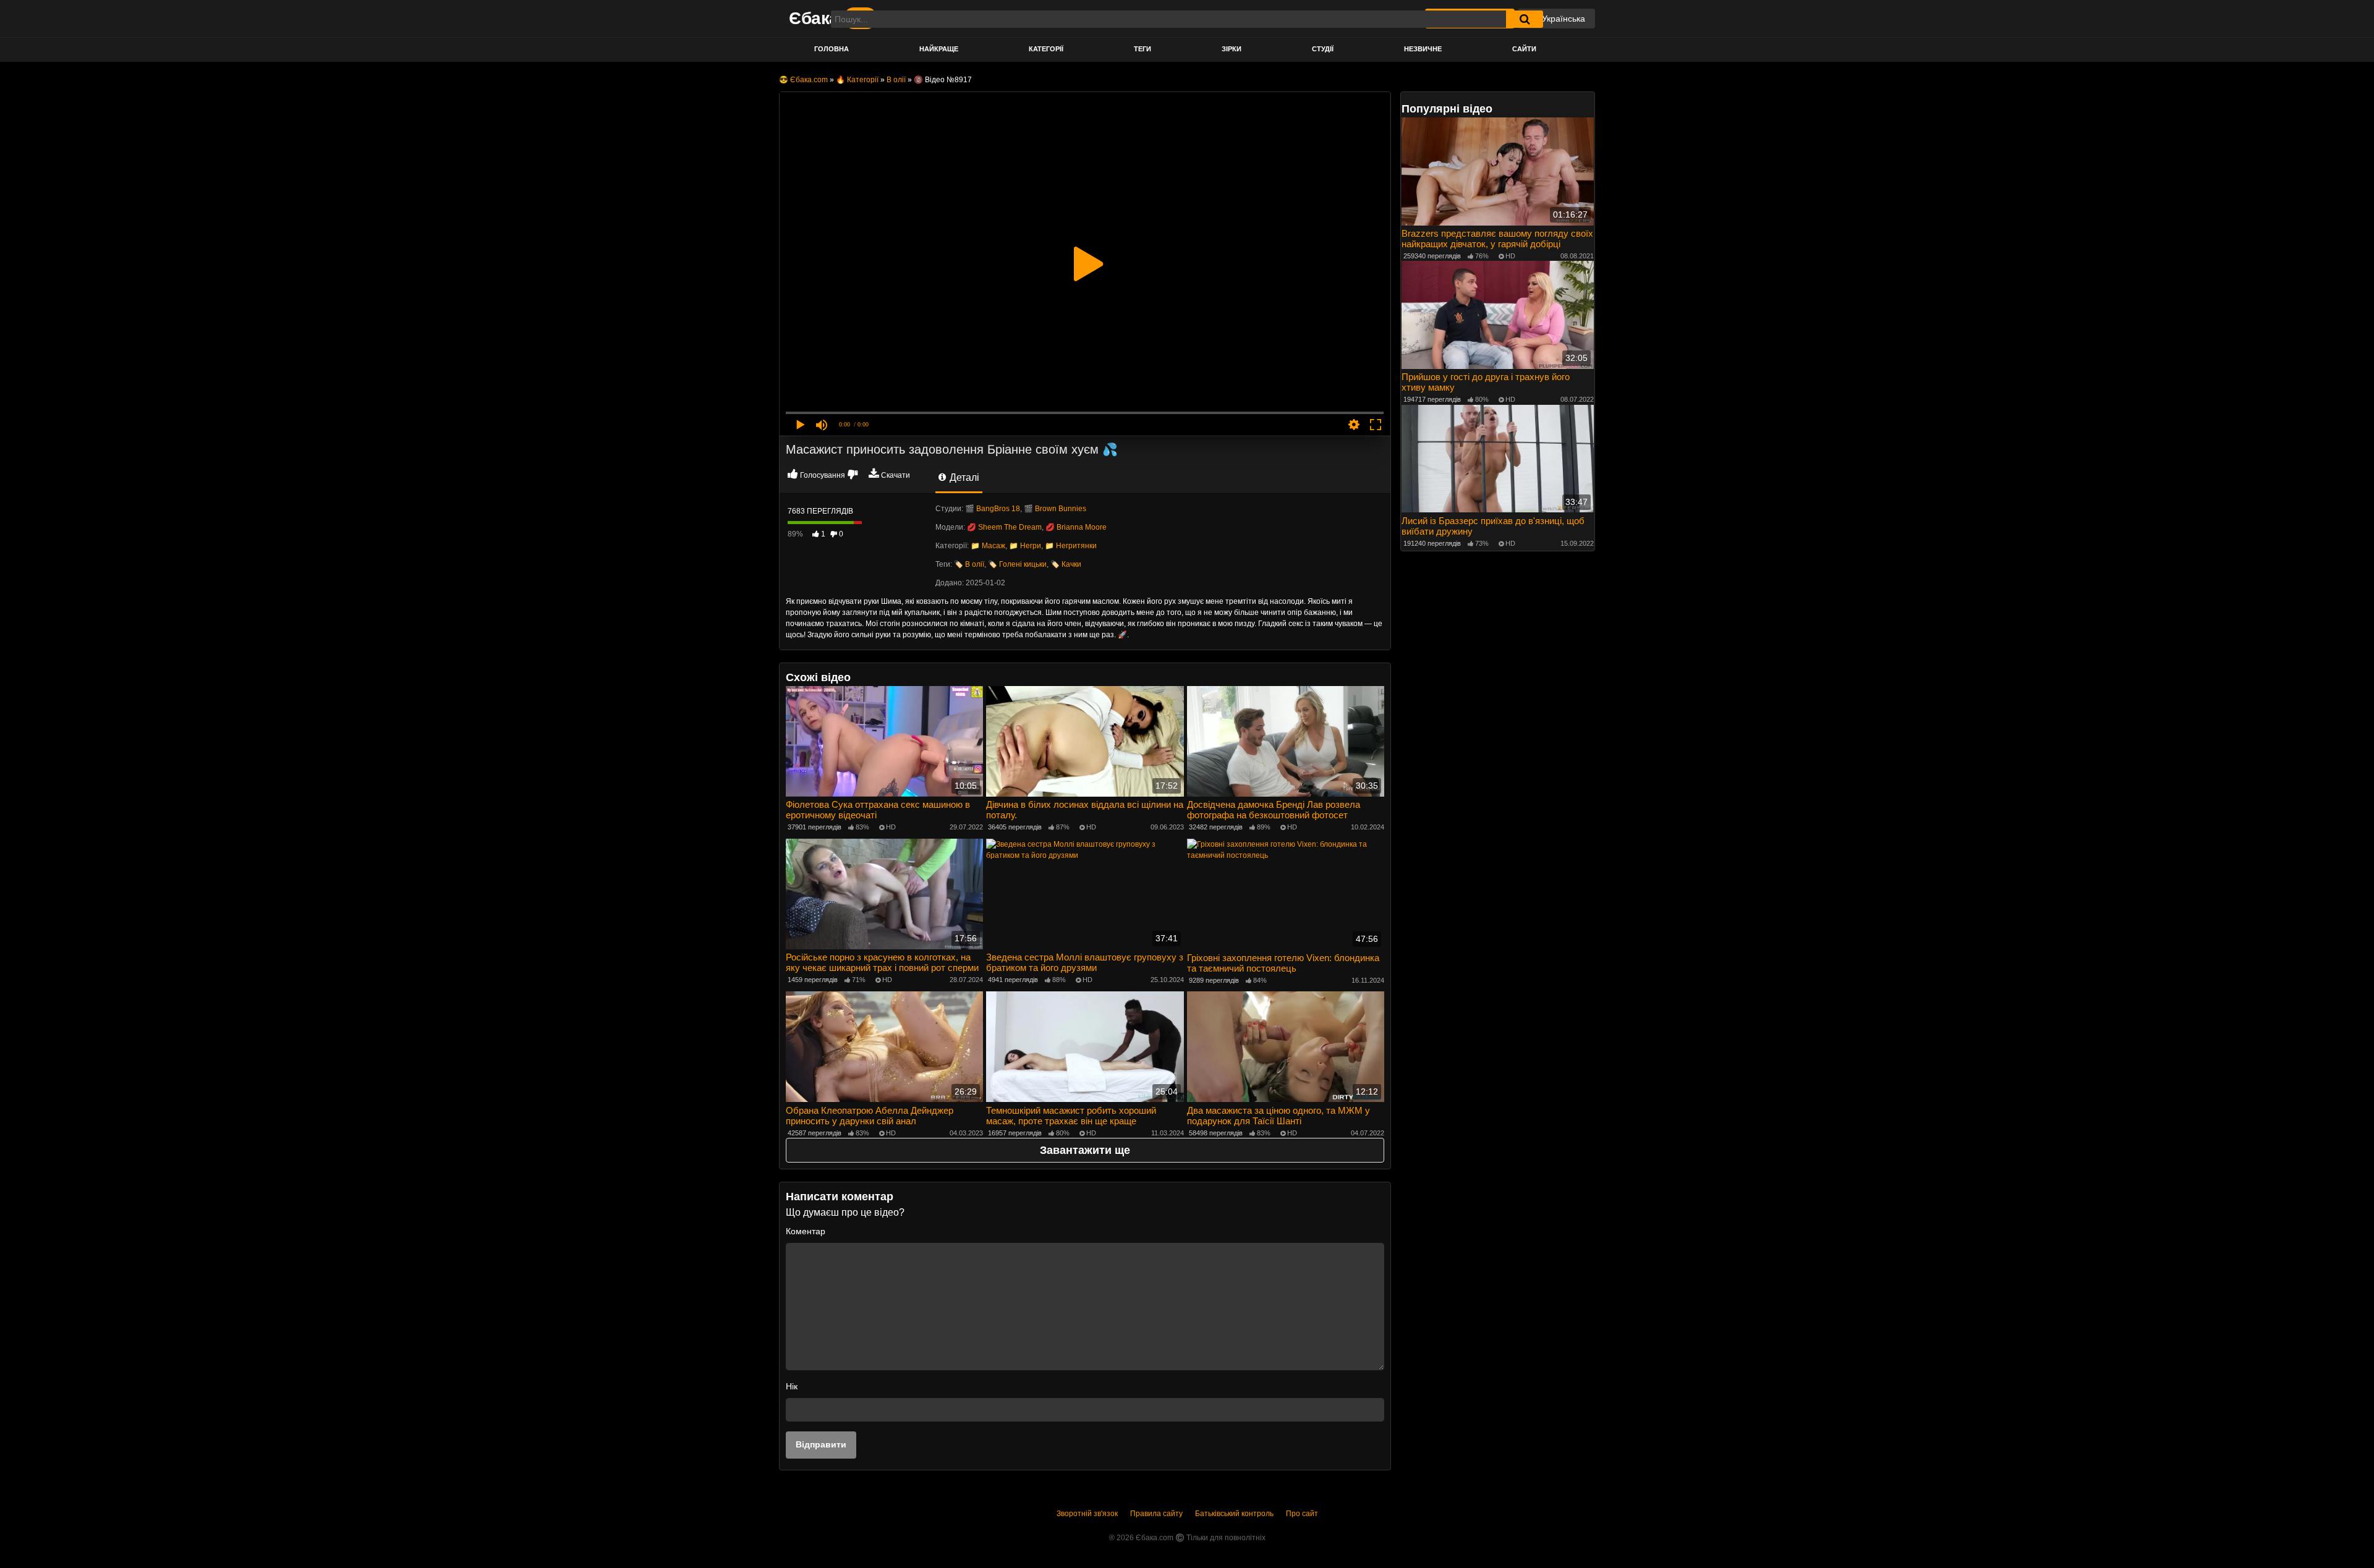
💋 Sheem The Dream (1004, 527)
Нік (792, 1386)
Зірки (1232, 49)
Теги (1142, 49)
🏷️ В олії (969, 564)
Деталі (963, 477)
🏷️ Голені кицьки (1017, 564)
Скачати (896, 475)
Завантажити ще (1085, 1150)
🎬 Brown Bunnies (1055, 509)
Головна (832, 49)
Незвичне (1423, 49)
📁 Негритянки (1071, 546)
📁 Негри (1025, 546)
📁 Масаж (988, 546)
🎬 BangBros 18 (993, 509)
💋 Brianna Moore (1076, 527)
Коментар (806, 1231)
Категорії (1046, 49)
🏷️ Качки (1066, 564)
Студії (1323, 49)
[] (1525, 19)
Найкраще (939, 49)
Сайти (1524, 49)
